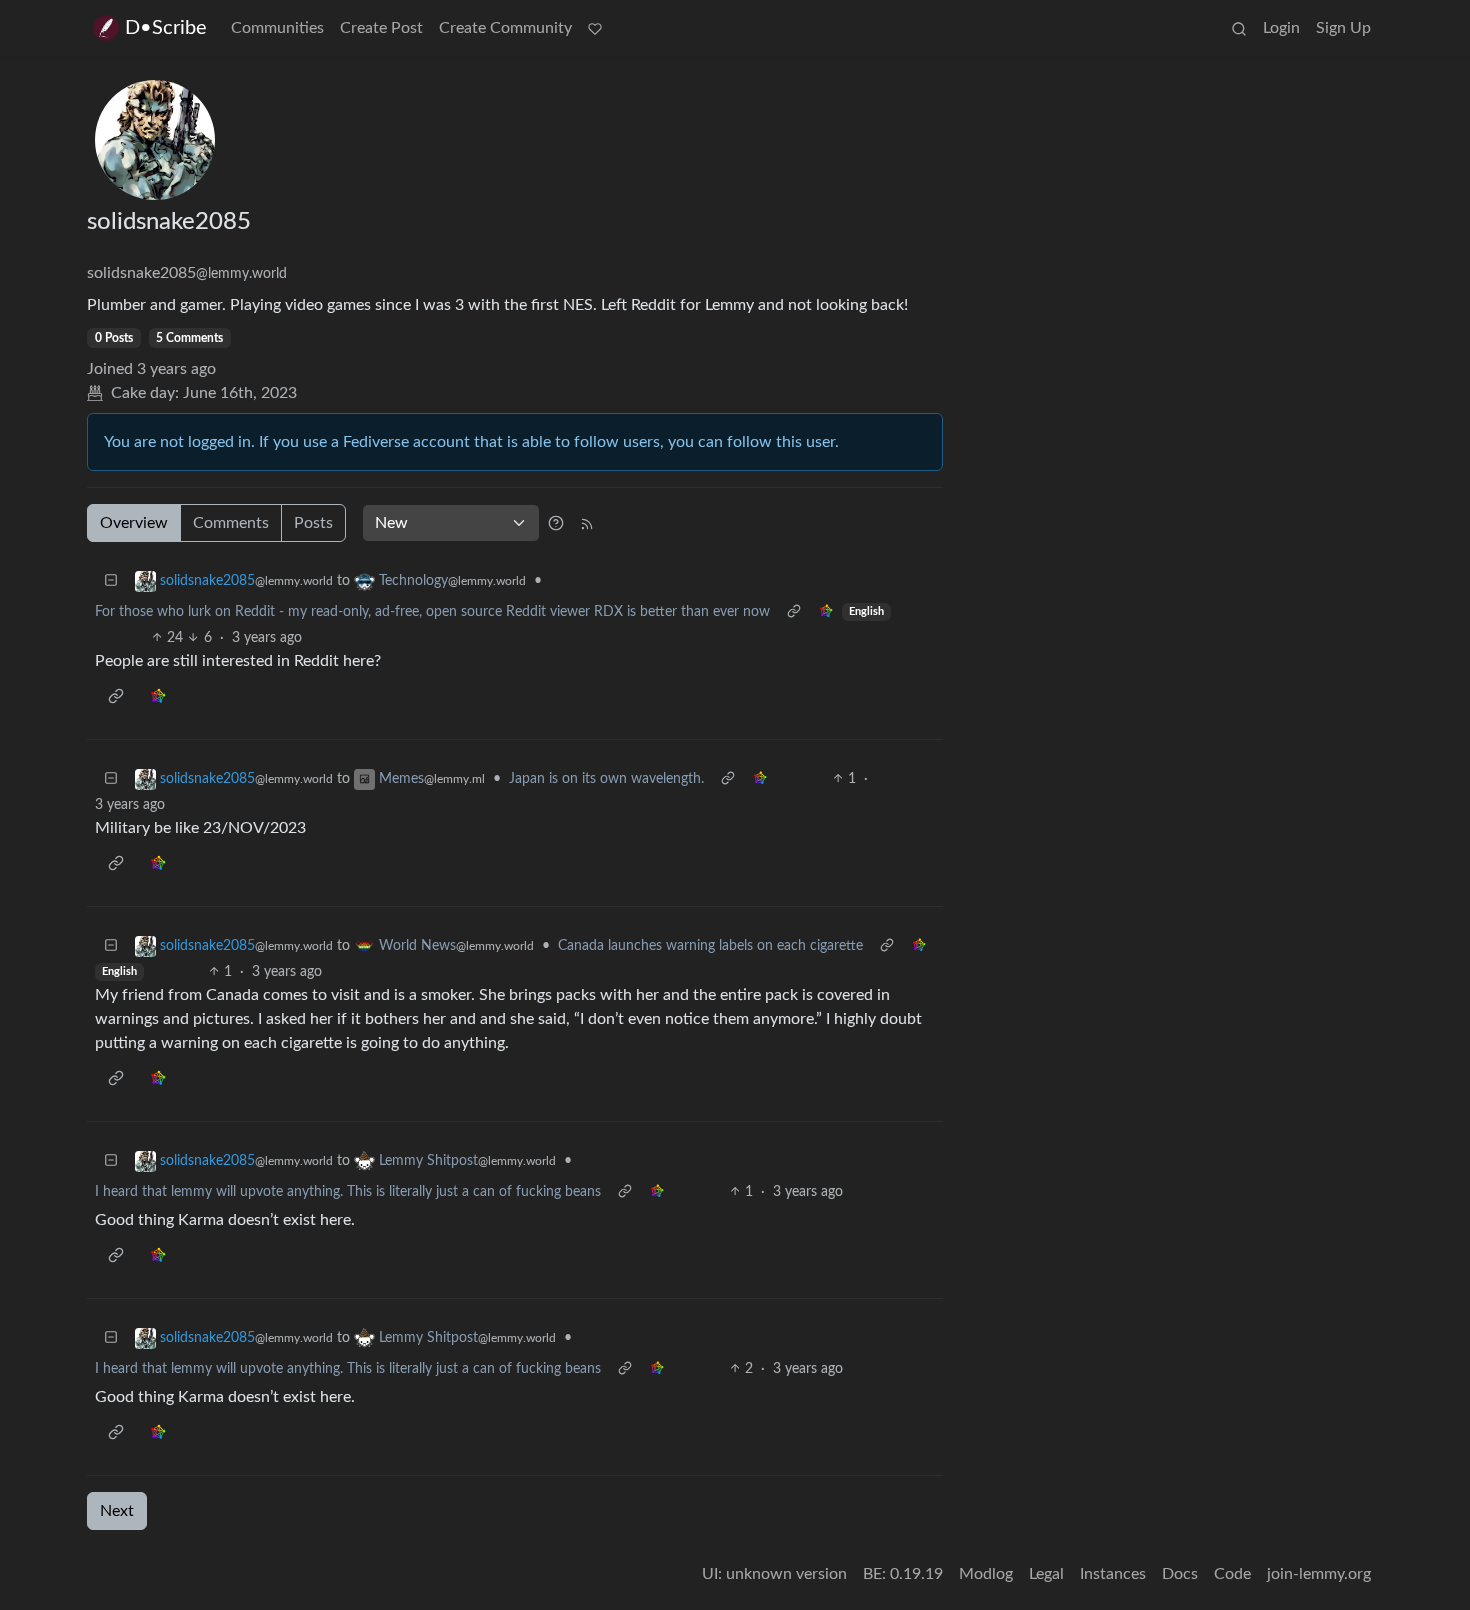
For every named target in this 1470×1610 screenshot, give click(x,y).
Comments (231, 523)
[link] (826, 612)
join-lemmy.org (1319, 1574)
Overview (134, 523)
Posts (313, 523)
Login (1281, 28)
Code (1232, 1574)
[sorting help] (556, 523)
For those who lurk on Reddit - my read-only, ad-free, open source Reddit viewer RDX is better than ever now (432, 612)
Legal (1046, 1574)
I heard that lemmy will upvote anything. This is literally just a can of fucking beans (348, 1192)
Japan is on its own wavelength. (606, 779)
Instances (1113, 1574)
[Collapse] (111, 581)
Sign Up (1343, 28)
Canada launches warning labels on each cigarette (710, 946)
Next (117, 1511)
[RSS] (587, 523)
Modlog (986, 1574)
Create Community (505, 28)
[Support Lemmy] (595, 28)
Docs (1180, 1574)
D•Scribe (166, 28)
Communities (277, 28)
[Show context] (794, 612)
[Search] (1239, 28)
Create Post (381, 28)
